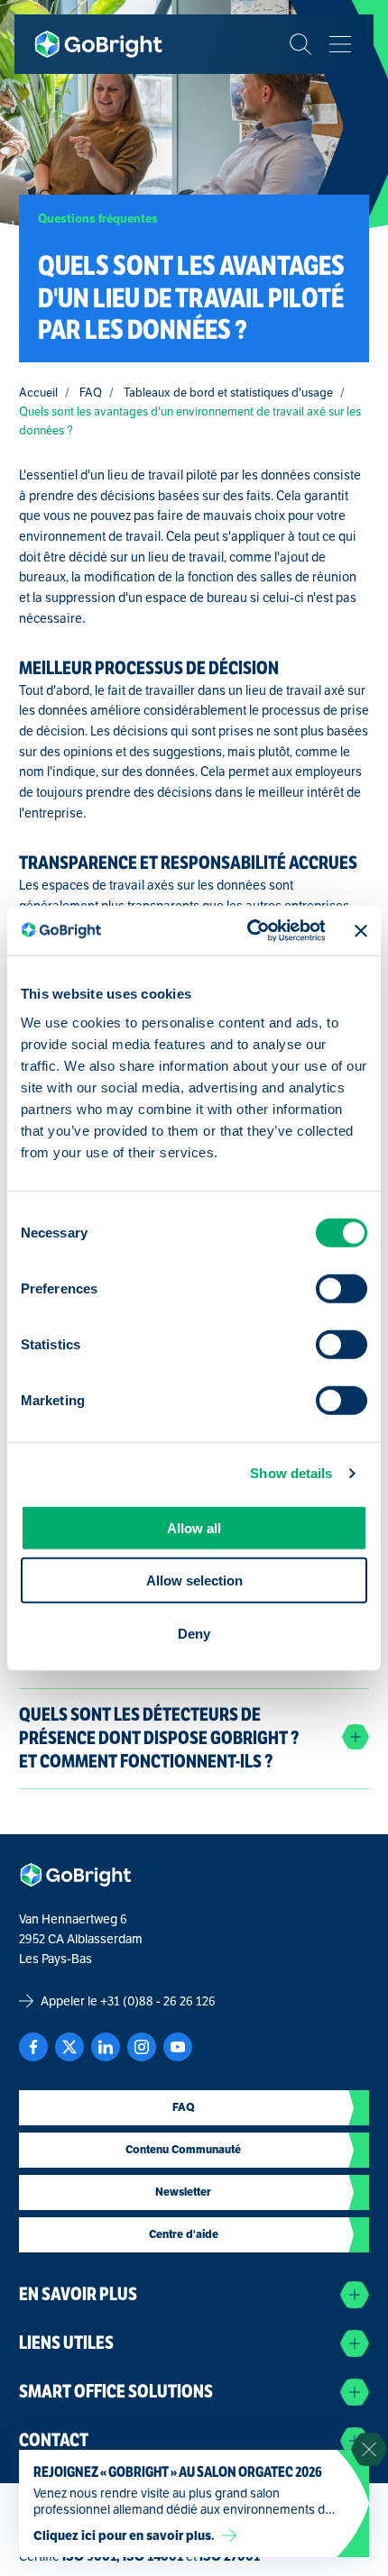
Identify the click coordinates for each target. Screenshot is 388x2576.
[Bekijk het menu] (340, 44)
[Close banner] (361, 930)
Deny (194, 1633)
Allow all (194, 1527)
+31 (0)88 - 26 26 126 (158, 2001)
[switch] (342, 1289)
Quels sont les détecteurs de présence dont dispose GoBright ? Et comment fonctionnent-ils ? (159, 1738)
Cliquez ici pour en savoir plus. (124, 2535)
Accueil (38, 393)
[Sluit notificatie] (369, 2450)
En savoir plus (78, 2294)
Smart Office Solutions (116, 2392)
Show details (291, 1473)
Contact (54, 2440)
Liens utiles (66, 2343)
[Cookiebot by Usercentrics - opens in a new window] (248, 931)
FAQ (91, 393)
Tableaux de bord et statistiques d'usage (228, 393)
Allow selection (194, 1580)
